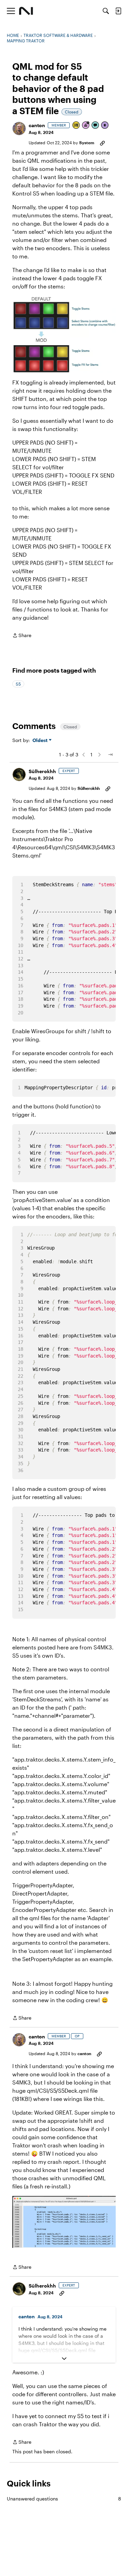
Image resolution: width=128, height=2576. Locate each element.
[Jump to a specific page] (110, 755)
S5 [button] (18, 684)
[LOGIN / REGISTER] (118, 11)
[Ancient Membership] (86, 126)
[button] (19, 129)
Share (22, 636)
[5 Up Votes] (105, 126)
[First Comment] (96, 126)
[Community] (26, 11)
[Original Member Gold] (76, 126)
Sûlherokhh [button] (42, 771)
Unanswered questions (64, 2499)
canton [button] (37, 125)
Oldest (41, 740)
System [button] (87, 143)
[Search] (106, 11)
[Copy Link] (102, 143)
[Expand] (64, 2359)
